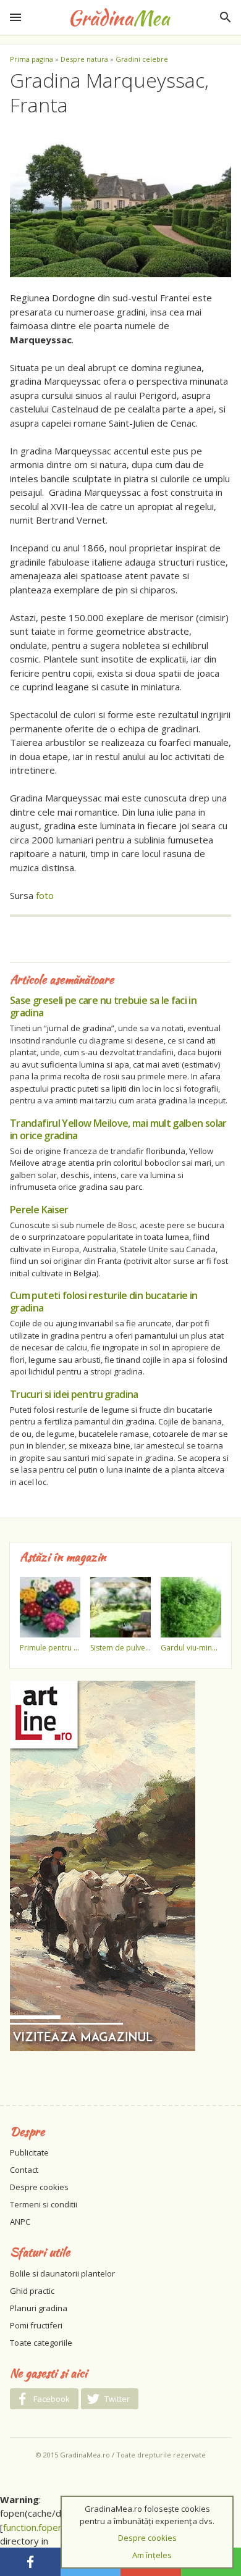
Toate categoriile (41, 2343)
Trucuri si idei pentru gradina (74, 1394)
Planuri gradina (39, 2308)
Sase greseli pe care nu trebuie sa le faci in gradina (103, 1006)
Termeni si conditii (44, 2204)
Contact (24, 2170)
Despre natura (84, 59)
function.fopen (33, 2527)
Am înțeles (152, 2555)
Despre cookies (39, 2187)
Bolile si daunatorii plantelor (62, 2273)
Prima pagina (32, 59)
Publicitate (29, 2152)
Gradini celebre (142, 59)
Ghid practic (32, 2291)
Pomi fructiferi (36, 2325)
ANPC (20, 2222)
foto (45, 895)
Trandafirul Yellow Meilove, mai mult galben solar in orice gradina (118, 1129)
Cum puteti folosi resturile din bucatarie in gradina (104, 1302)
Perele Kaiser (39, 1210)
